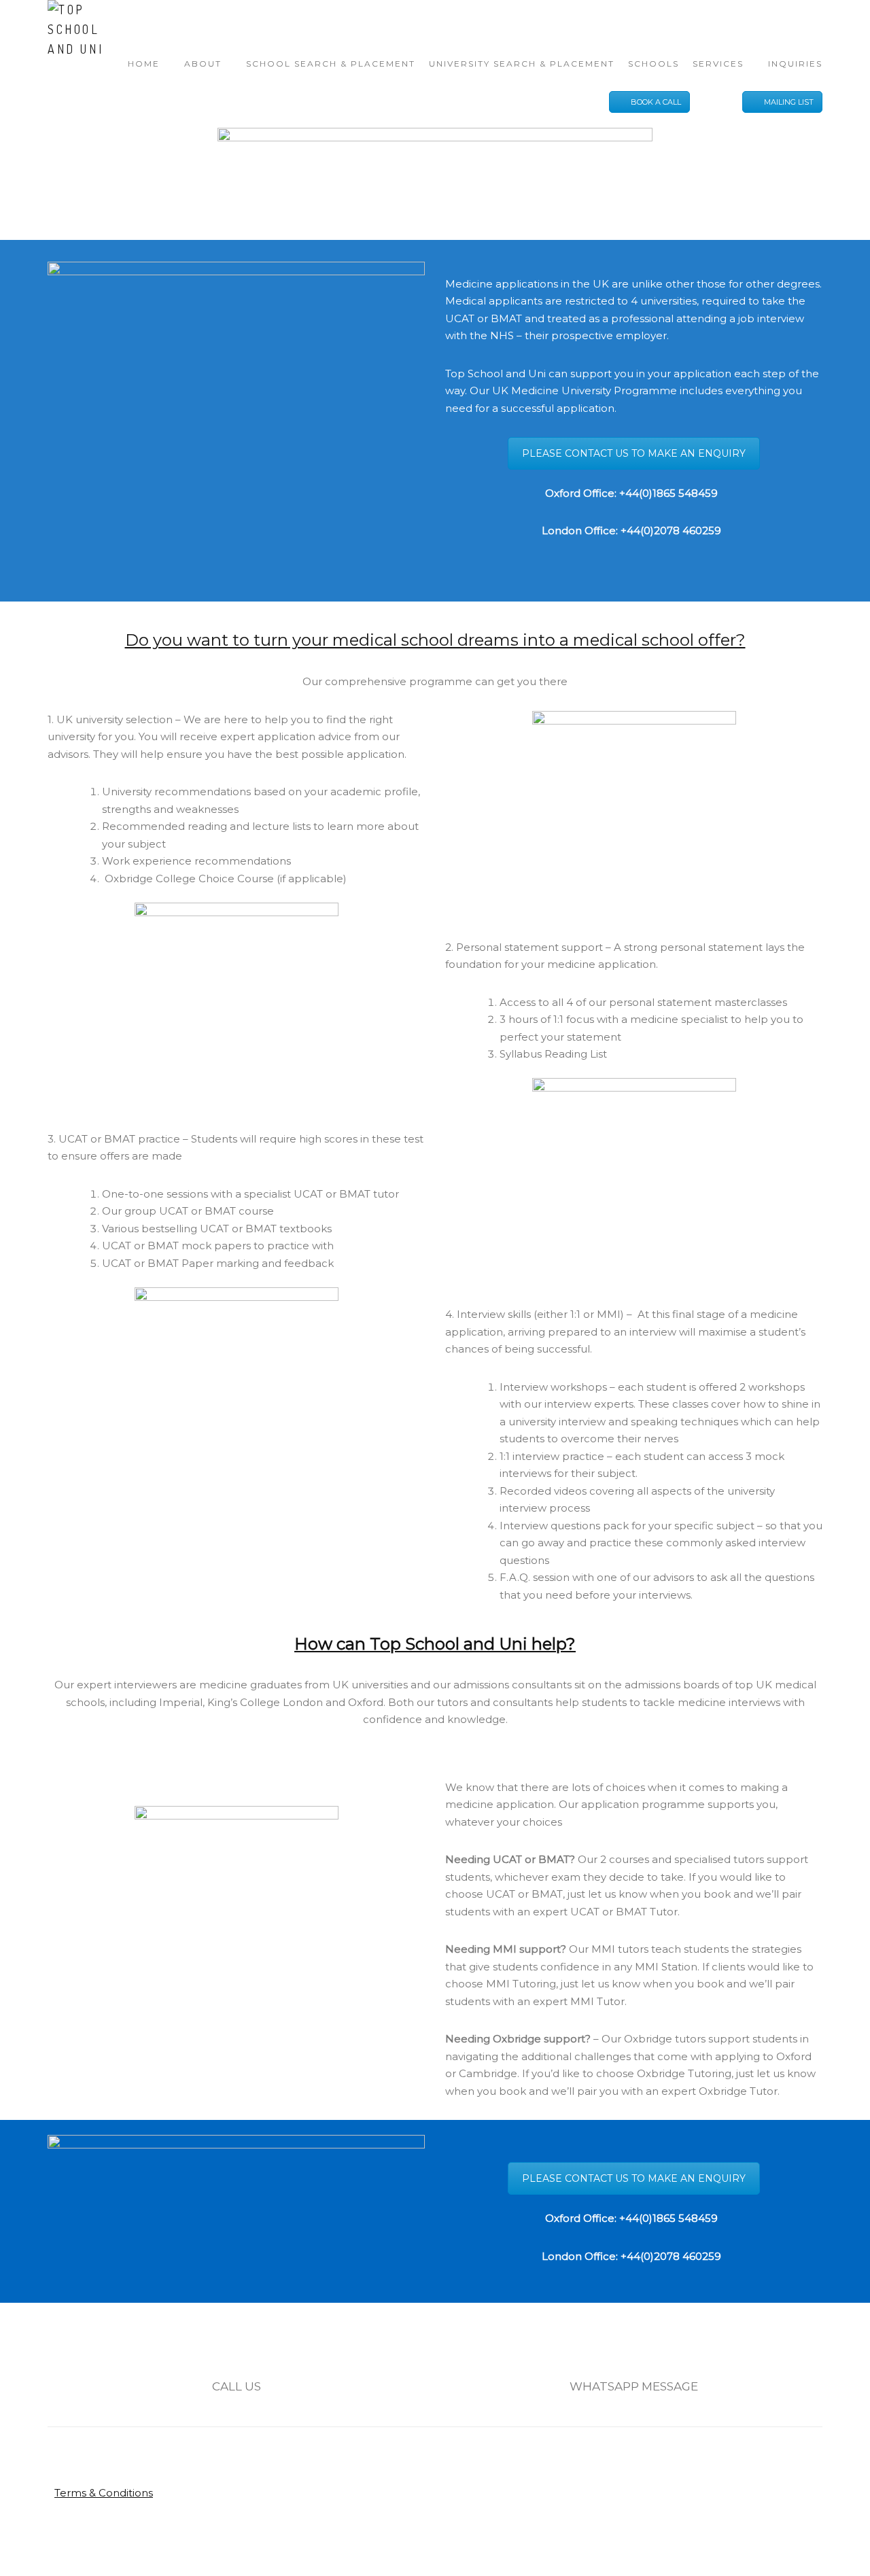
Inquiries (795, 64)
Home (144, 64)
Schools (654, 64)
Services (718, 64)
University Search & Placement (522, 64)
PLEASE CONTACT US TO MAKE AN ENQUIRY (634, 453)
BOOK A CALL (656, 102)
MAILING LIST (789, 102)
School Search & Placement (331, 64)
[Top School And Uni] (88, 29)
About (203, 64)
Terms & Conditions (104, 2493)
